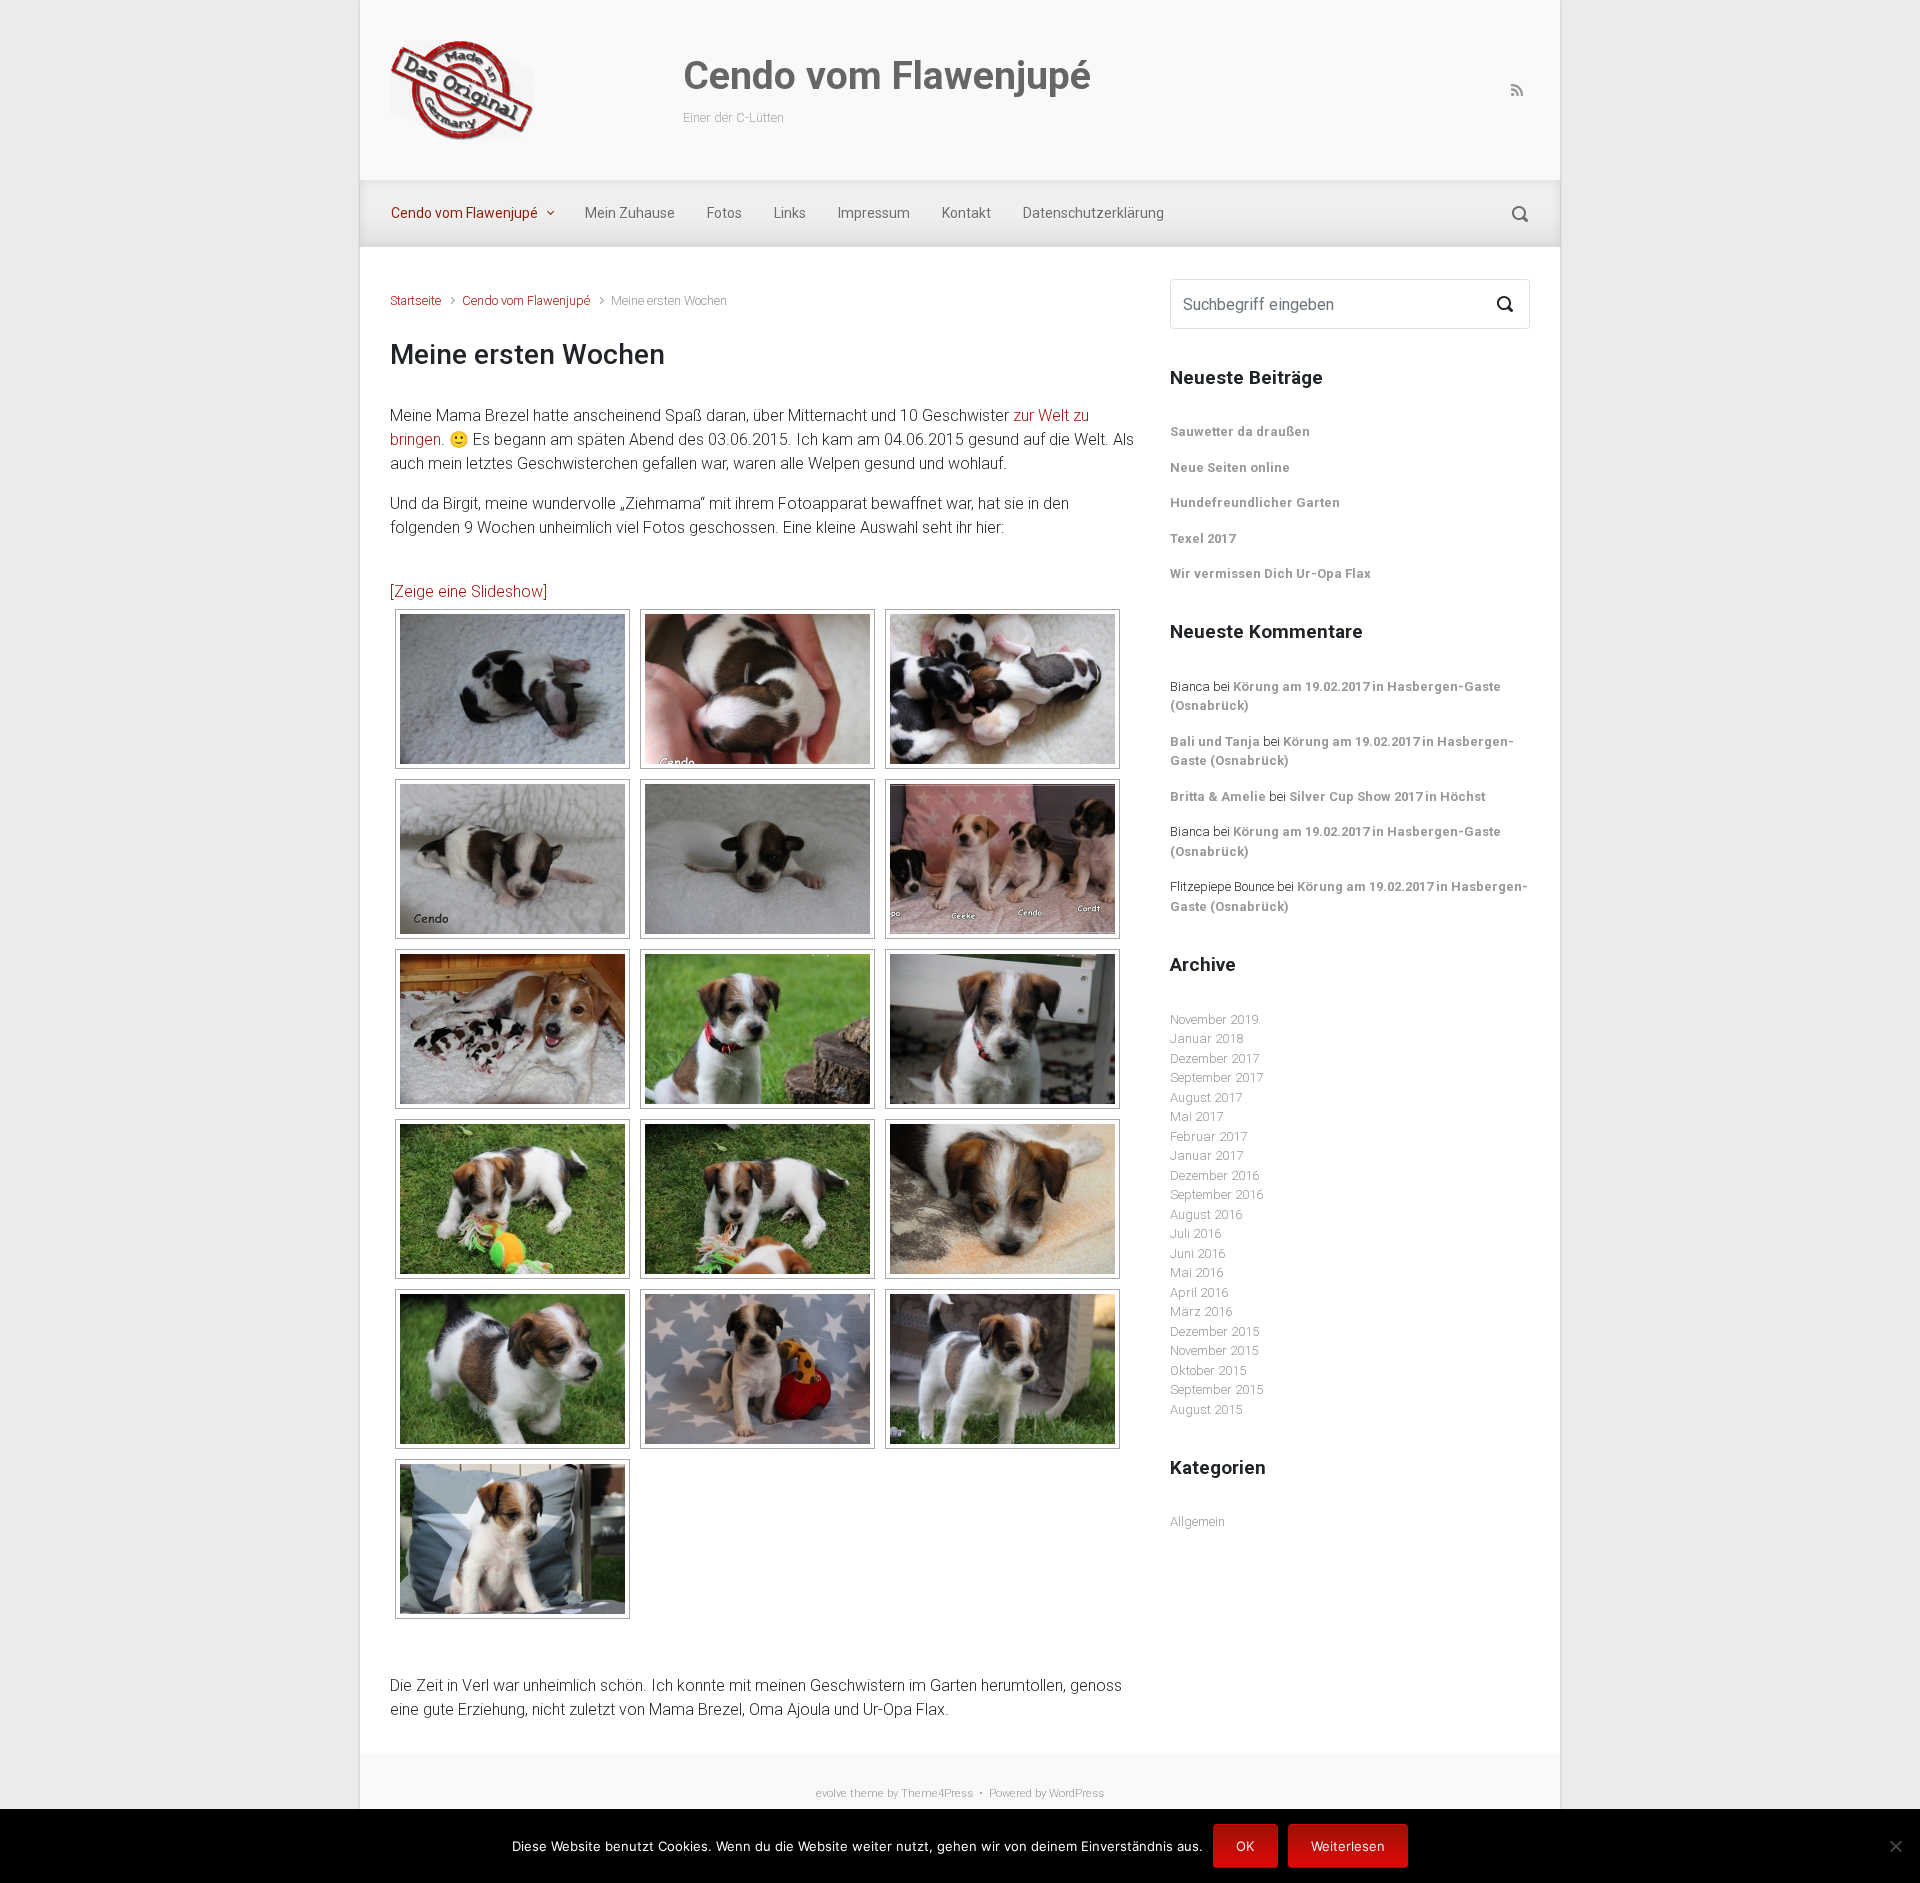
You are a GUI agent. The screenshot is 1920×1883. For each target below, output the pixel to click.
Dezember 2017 (1214, 1058)
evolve (831, 1793)
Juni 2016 (1197, 1253)
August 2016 (1206, 1214)
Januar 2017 (1206, 1155)
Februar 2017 (1208, 1136)
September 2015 (1216, 1389)
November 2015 (1214, 1350)
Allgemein (1197, 1521)
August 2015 (1206, 1409)
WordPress (1076, 1793)
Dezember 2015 (1214, 1331)
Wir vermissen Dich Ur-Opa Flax (1270, 573)
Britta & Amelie (1218, 796)
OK (1245, 1846)
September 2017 (1216, 1077)
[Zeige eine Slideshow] (468, 591)
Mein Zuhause (630, 213)
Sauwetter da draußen (1240, 431)
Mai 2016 (1196, 1272)
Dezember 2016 (1214, 1175)
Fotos (724, 213)
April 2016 (1199, 1292)
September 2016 (1216, 1194)
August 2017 (1206, 1097)
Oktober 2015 (1208, 1370)
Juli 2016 (1195, 1233)
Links (790, 213)
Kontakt (966, 213)
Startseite (415, 300)
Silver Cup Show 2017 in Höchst (1387, 796)
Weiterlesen (1348, 1846)
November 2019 (1214, 1019)
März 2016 (1201, 1311)
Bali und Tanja (1215, 741)
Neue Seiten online (1230, 467)
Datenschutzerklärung (1093, 213)
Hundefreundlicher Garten (1255, 502)
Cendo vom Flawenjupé (887, 76)
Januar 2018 (1206, 1038)
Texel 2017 (1202, 538)
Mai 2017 (1196, 1116)
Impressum (874, 213)
